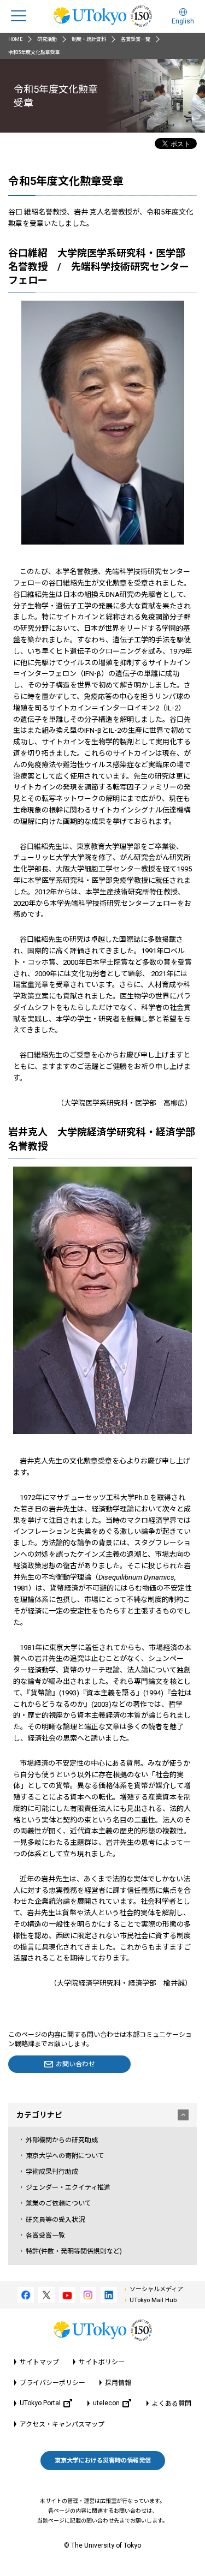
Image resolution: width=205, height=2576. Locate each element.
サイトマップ (39, 2362)
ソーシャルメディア (156, 2289)
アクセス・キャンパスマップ (62, 2424)
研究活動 (47, 39)
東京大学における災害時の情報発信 (103, 2461)
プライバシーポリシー (52, 2383)
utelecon (106, 2403)
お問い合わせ (75, 2064)
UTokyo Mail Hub (153, 2300)
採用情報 (118, 2383)
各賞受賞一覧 (136, 39)
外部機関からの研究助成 (62, 2140)
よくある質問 (172, 2404)
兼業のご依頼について (58, 2203)
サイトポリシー (102, 2362)
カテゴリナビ (39, 2115)
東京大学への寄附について (65, 2156)
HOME (15, 39)
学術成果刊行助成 (52, 2172)
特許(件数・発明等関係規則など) (74, 2251)
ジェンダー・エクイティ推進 (68, 2187)
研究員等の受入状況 (55, 2220)
